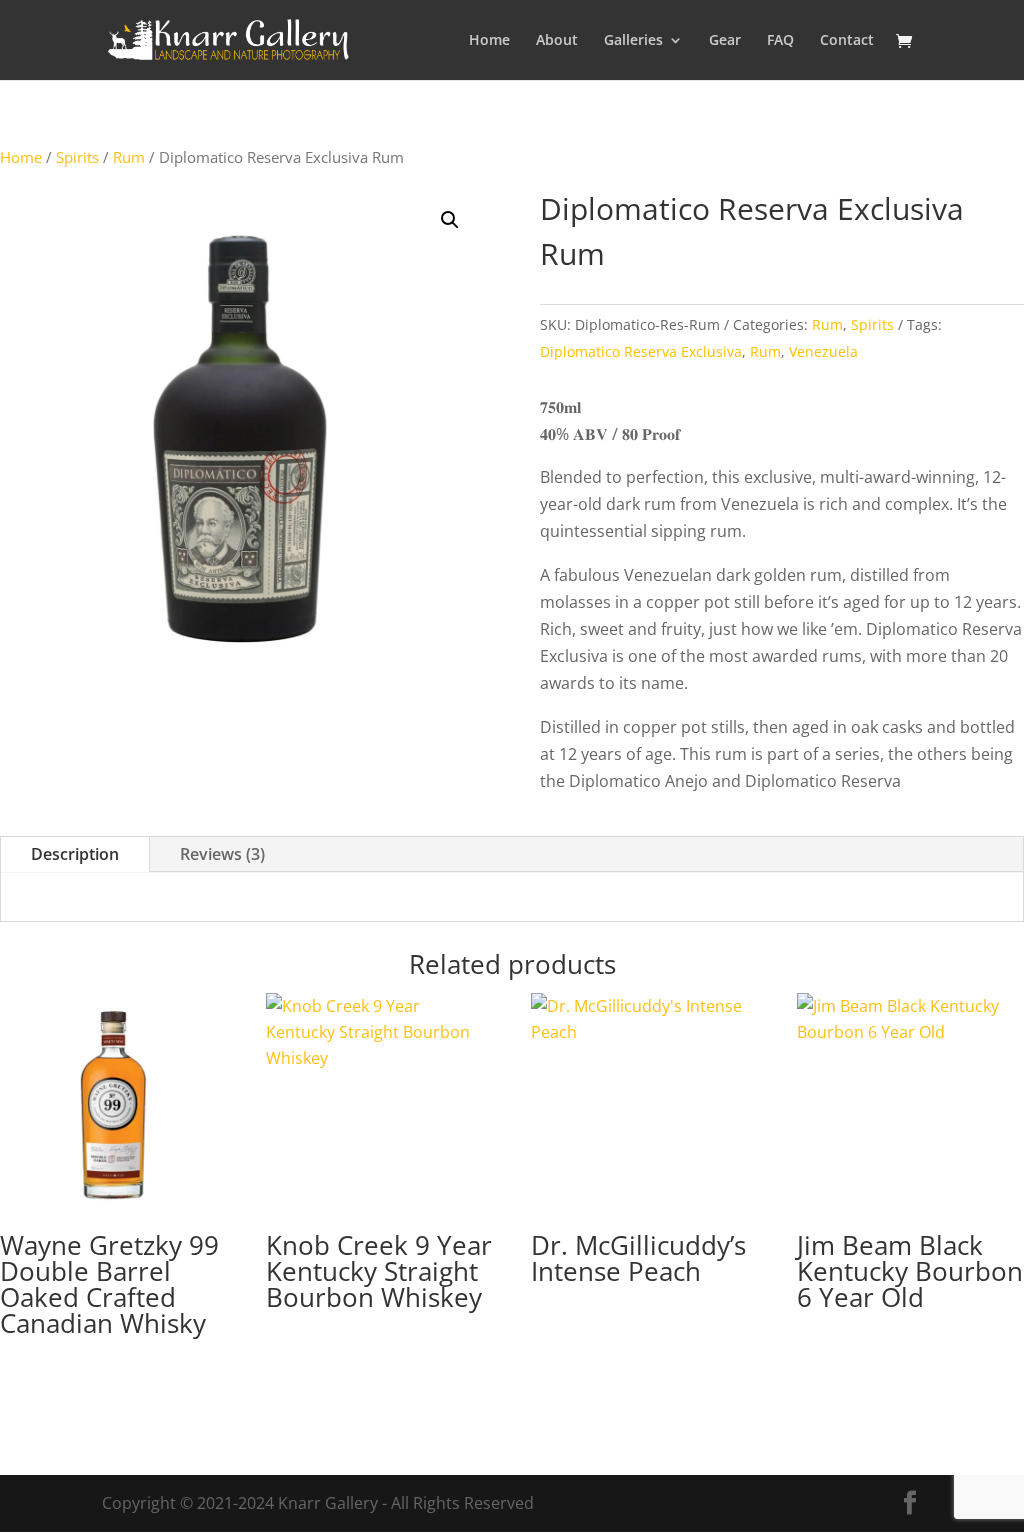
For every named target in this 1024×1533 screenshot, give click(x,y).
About (557, 41)
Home (489, 41)
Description (75, 854)
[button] (450, 220)
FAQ (780, 41)
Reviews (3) (222, 854)
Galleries (633, 41)
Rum (129, 157)
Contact (847, 41)
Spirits (77, 157)
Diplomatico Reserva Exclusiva (641, 351)
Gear (725, 41)
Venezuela (823, 351)
